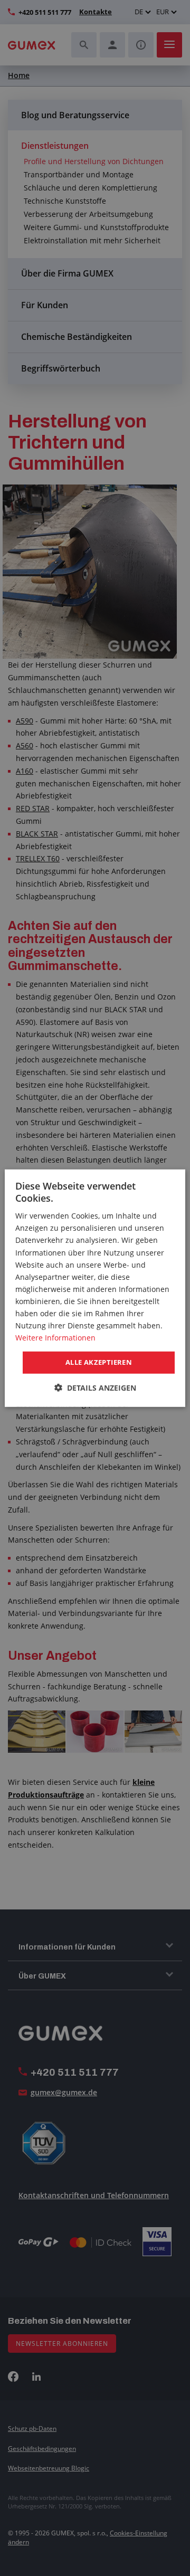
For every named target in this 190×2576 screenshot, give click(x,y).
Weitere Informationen (55, 1338)
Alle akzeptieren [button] (99, 1362)
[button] (95, 1388)
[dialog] (95, 1288)
